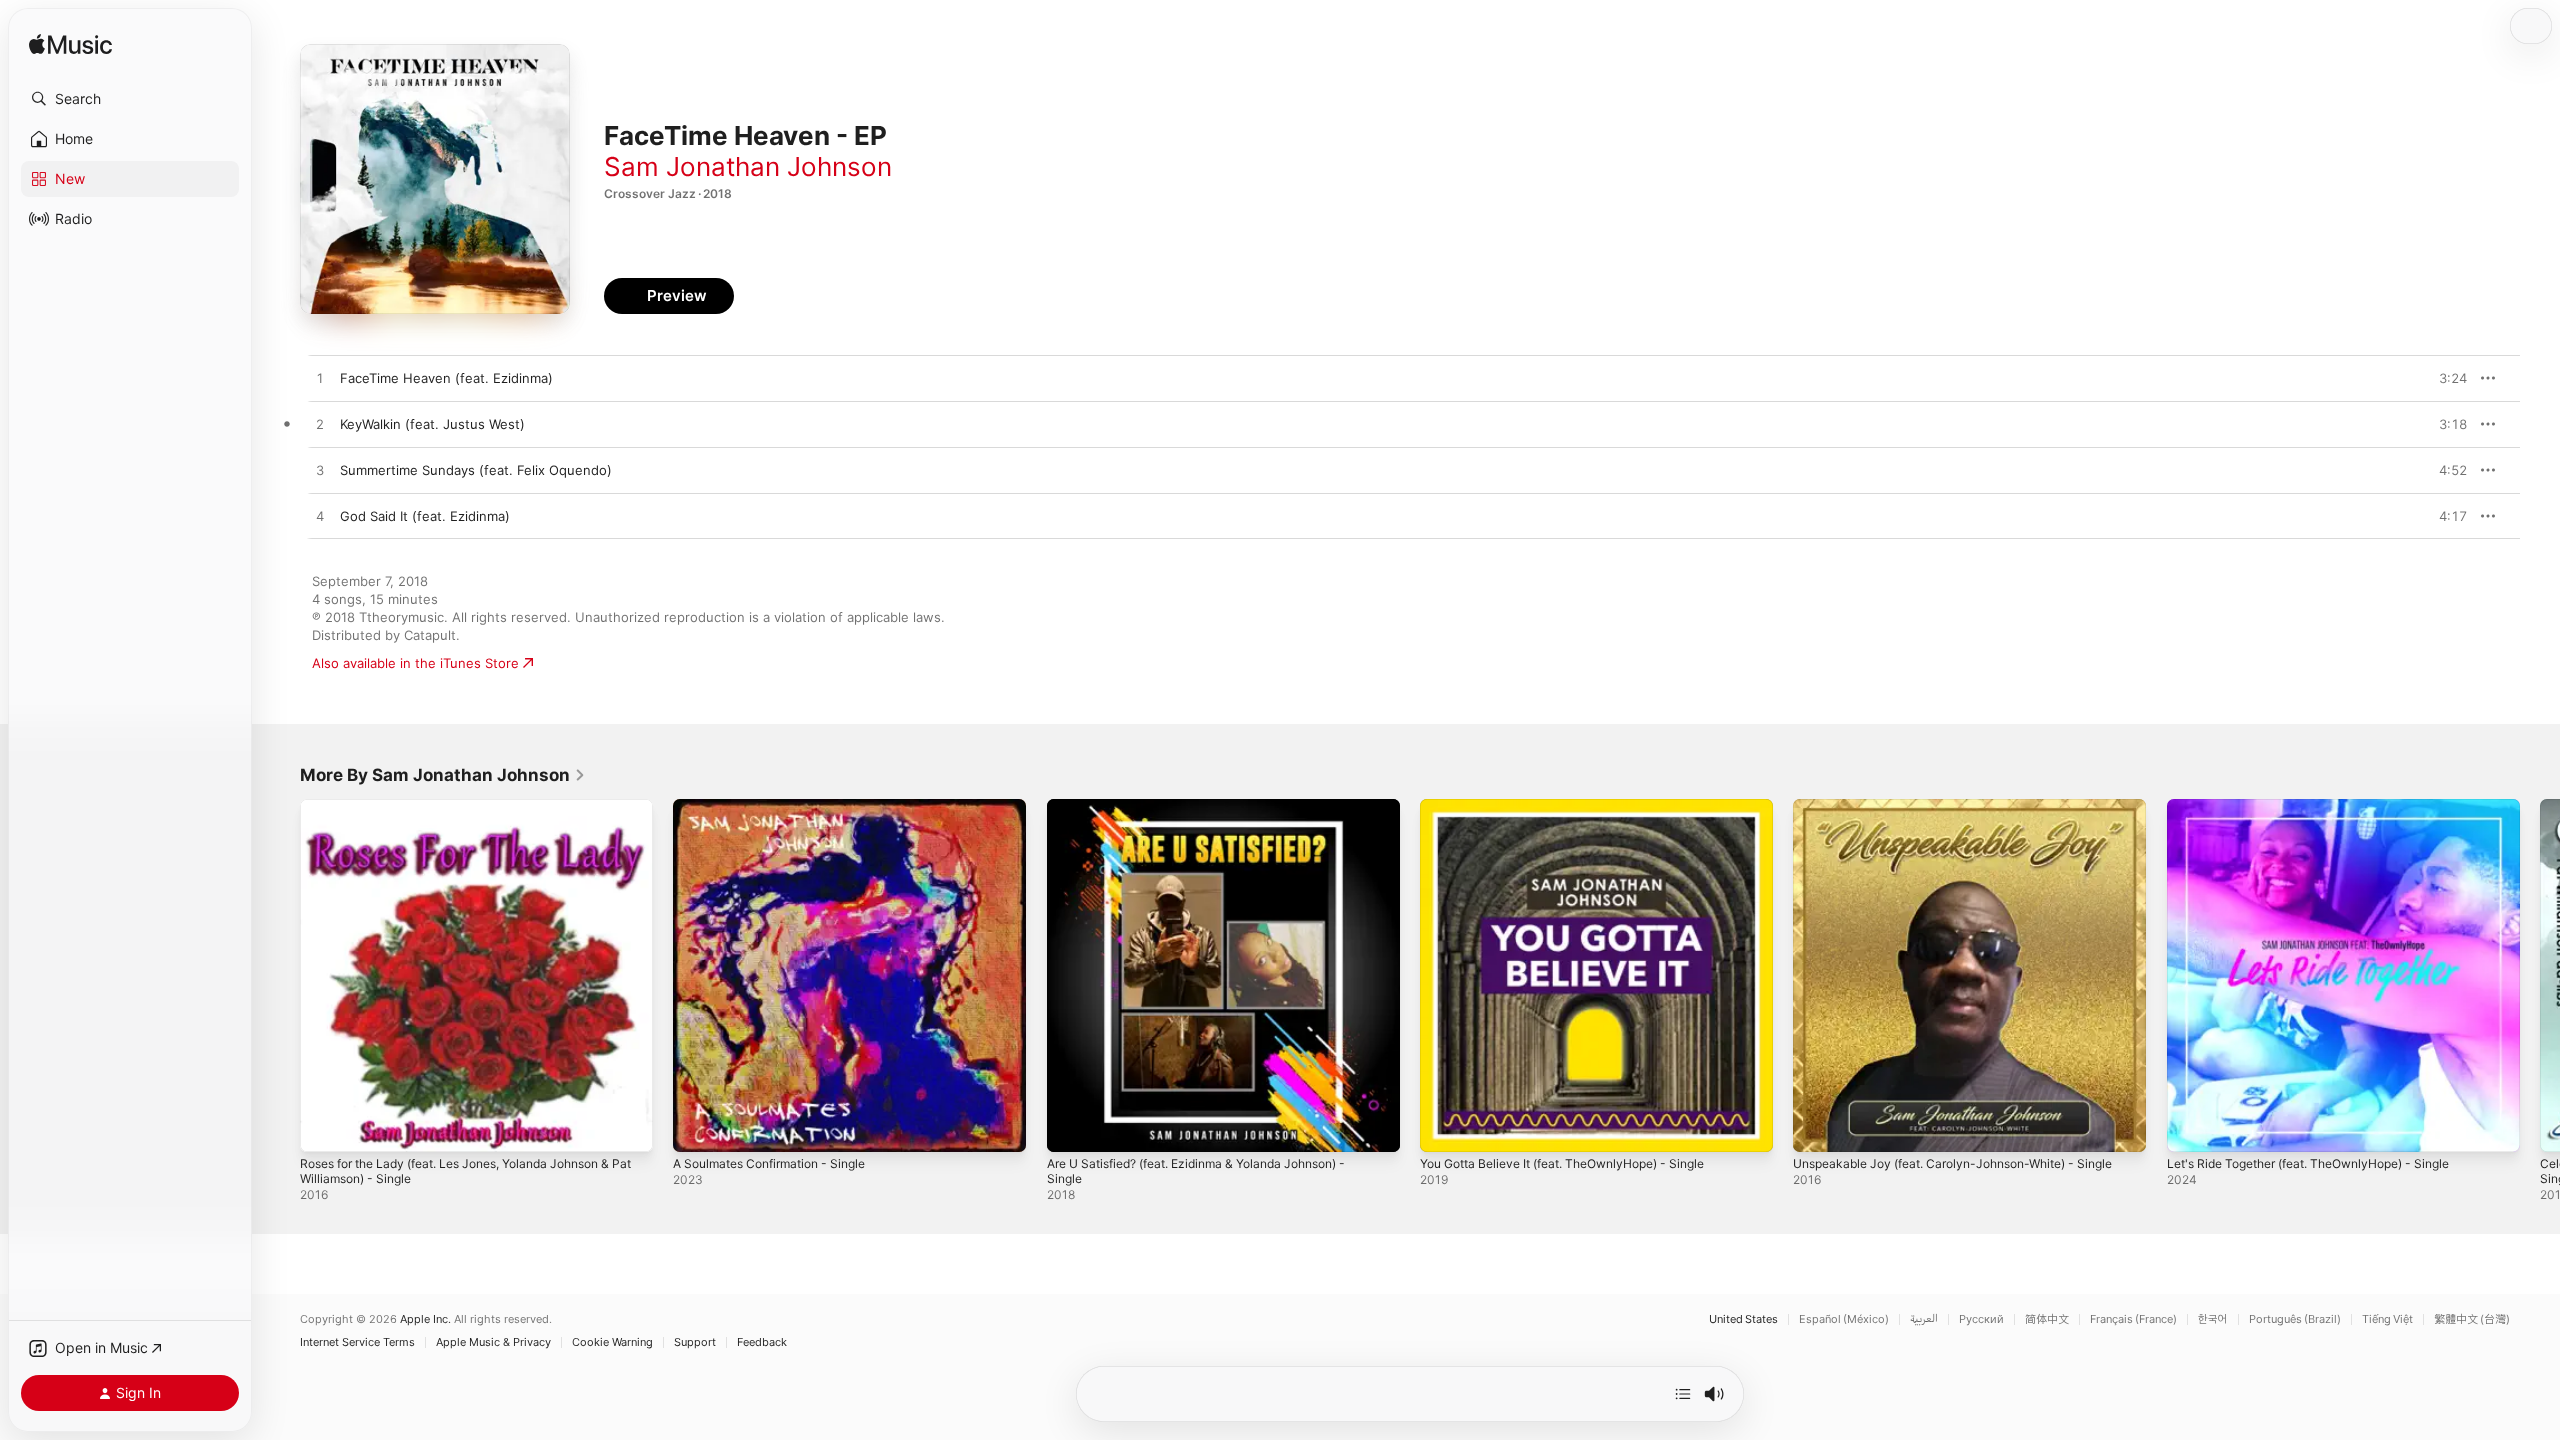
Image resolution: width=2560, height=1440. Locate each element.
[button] (130, 99)
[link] (443, 775)
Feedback (762, 1342)
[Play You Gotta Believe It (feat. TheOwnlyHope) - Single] (1445, 1127)
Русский (1981, 1319)
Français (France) (2133, 1319)
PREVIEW (2445, 378)
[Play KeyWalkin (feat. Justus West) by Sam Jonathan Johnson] (320, 425)
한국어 (2213, 1319)
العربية (1924, 1319)
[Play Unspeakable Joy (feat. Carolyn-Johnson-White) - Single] (1818, 1127)
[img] (70, 45)
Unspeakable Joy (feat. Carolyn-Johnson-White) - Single (1949, 815)
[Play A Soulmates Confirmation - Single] (698, 1127)
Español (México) (1844, 1319)
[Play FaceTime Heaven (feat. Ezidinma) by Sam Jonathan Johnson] (320, 379)
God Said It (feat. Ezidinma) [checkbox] (425, 516)
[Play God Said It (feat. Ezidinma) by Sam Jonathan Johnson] (320, 517)
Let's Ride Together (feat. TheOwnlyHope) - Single (2326, 807)
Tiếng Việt (2387, 1319)
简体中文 (2047, 1319)
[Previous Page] (280, 976)
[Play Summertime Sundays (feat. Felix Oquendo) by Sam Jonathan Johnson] (320, 471)
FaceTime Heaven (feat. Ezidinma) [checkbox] (446, 378)
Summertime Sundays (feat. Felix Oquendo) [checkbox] (476, 470)
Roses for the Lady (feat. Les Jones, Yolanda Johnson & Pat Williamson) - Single (475, 815)
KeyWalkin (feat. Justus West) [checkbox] (432, 424)
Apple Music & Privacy (493, 1342)
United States (1743, 1319)
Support (695, 1342)
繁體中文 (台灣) (2472, 1319)
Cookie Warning (612, 1342)
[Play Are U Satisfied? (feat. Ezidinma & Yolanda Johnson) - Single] (1072, 1127)
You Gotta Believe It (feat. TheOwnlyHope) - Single (1580, 807)
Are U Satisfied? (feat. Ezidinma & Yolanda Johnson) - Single (1215, 815)
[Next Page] (2540, 976)
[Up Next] (1683, 1394)
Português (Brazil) (2295, 1319)
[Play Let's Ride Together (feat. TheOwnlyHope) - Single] (2192, 1127)
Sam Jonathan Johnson (748, 166)
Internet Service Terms (357, 1342)
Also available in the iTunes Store (415, 663)
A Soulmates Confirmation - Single (780, 807)
